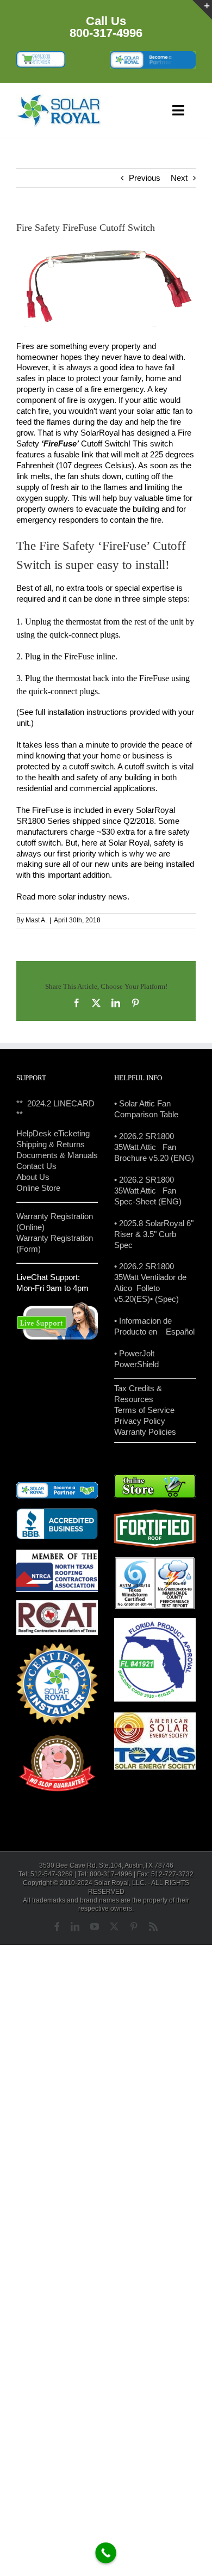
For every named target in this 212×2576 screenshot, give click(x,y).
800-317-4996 (106, 33)
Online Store (38, 1188)
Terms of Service (144, 1410)
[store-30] (41, 55)
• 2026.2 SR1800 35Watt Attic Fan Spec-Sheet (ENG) (148, 1191)
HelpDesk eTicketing (53, 1133)
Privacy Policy (140, 1421)
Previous (145, 178)
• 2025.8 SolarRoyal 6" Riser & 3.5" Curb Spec (154, 1234)
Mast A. (36, 920)
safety (165, 843)
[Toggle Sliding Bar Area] (202, 10)
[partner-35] (153, 55)
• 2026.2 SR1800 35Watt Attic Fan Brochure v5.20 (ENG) (154, 1147)
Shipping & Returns (51, 1144)
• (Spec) (164, 1299)
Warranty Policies (145, 1432)
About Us (33, 1177)
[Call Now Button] (106, 2553)
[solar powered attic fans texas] (59, 98)
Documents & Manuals (57, 1155)
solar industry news (93, 897)
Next (179, 178)
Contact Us (36, 1166)
